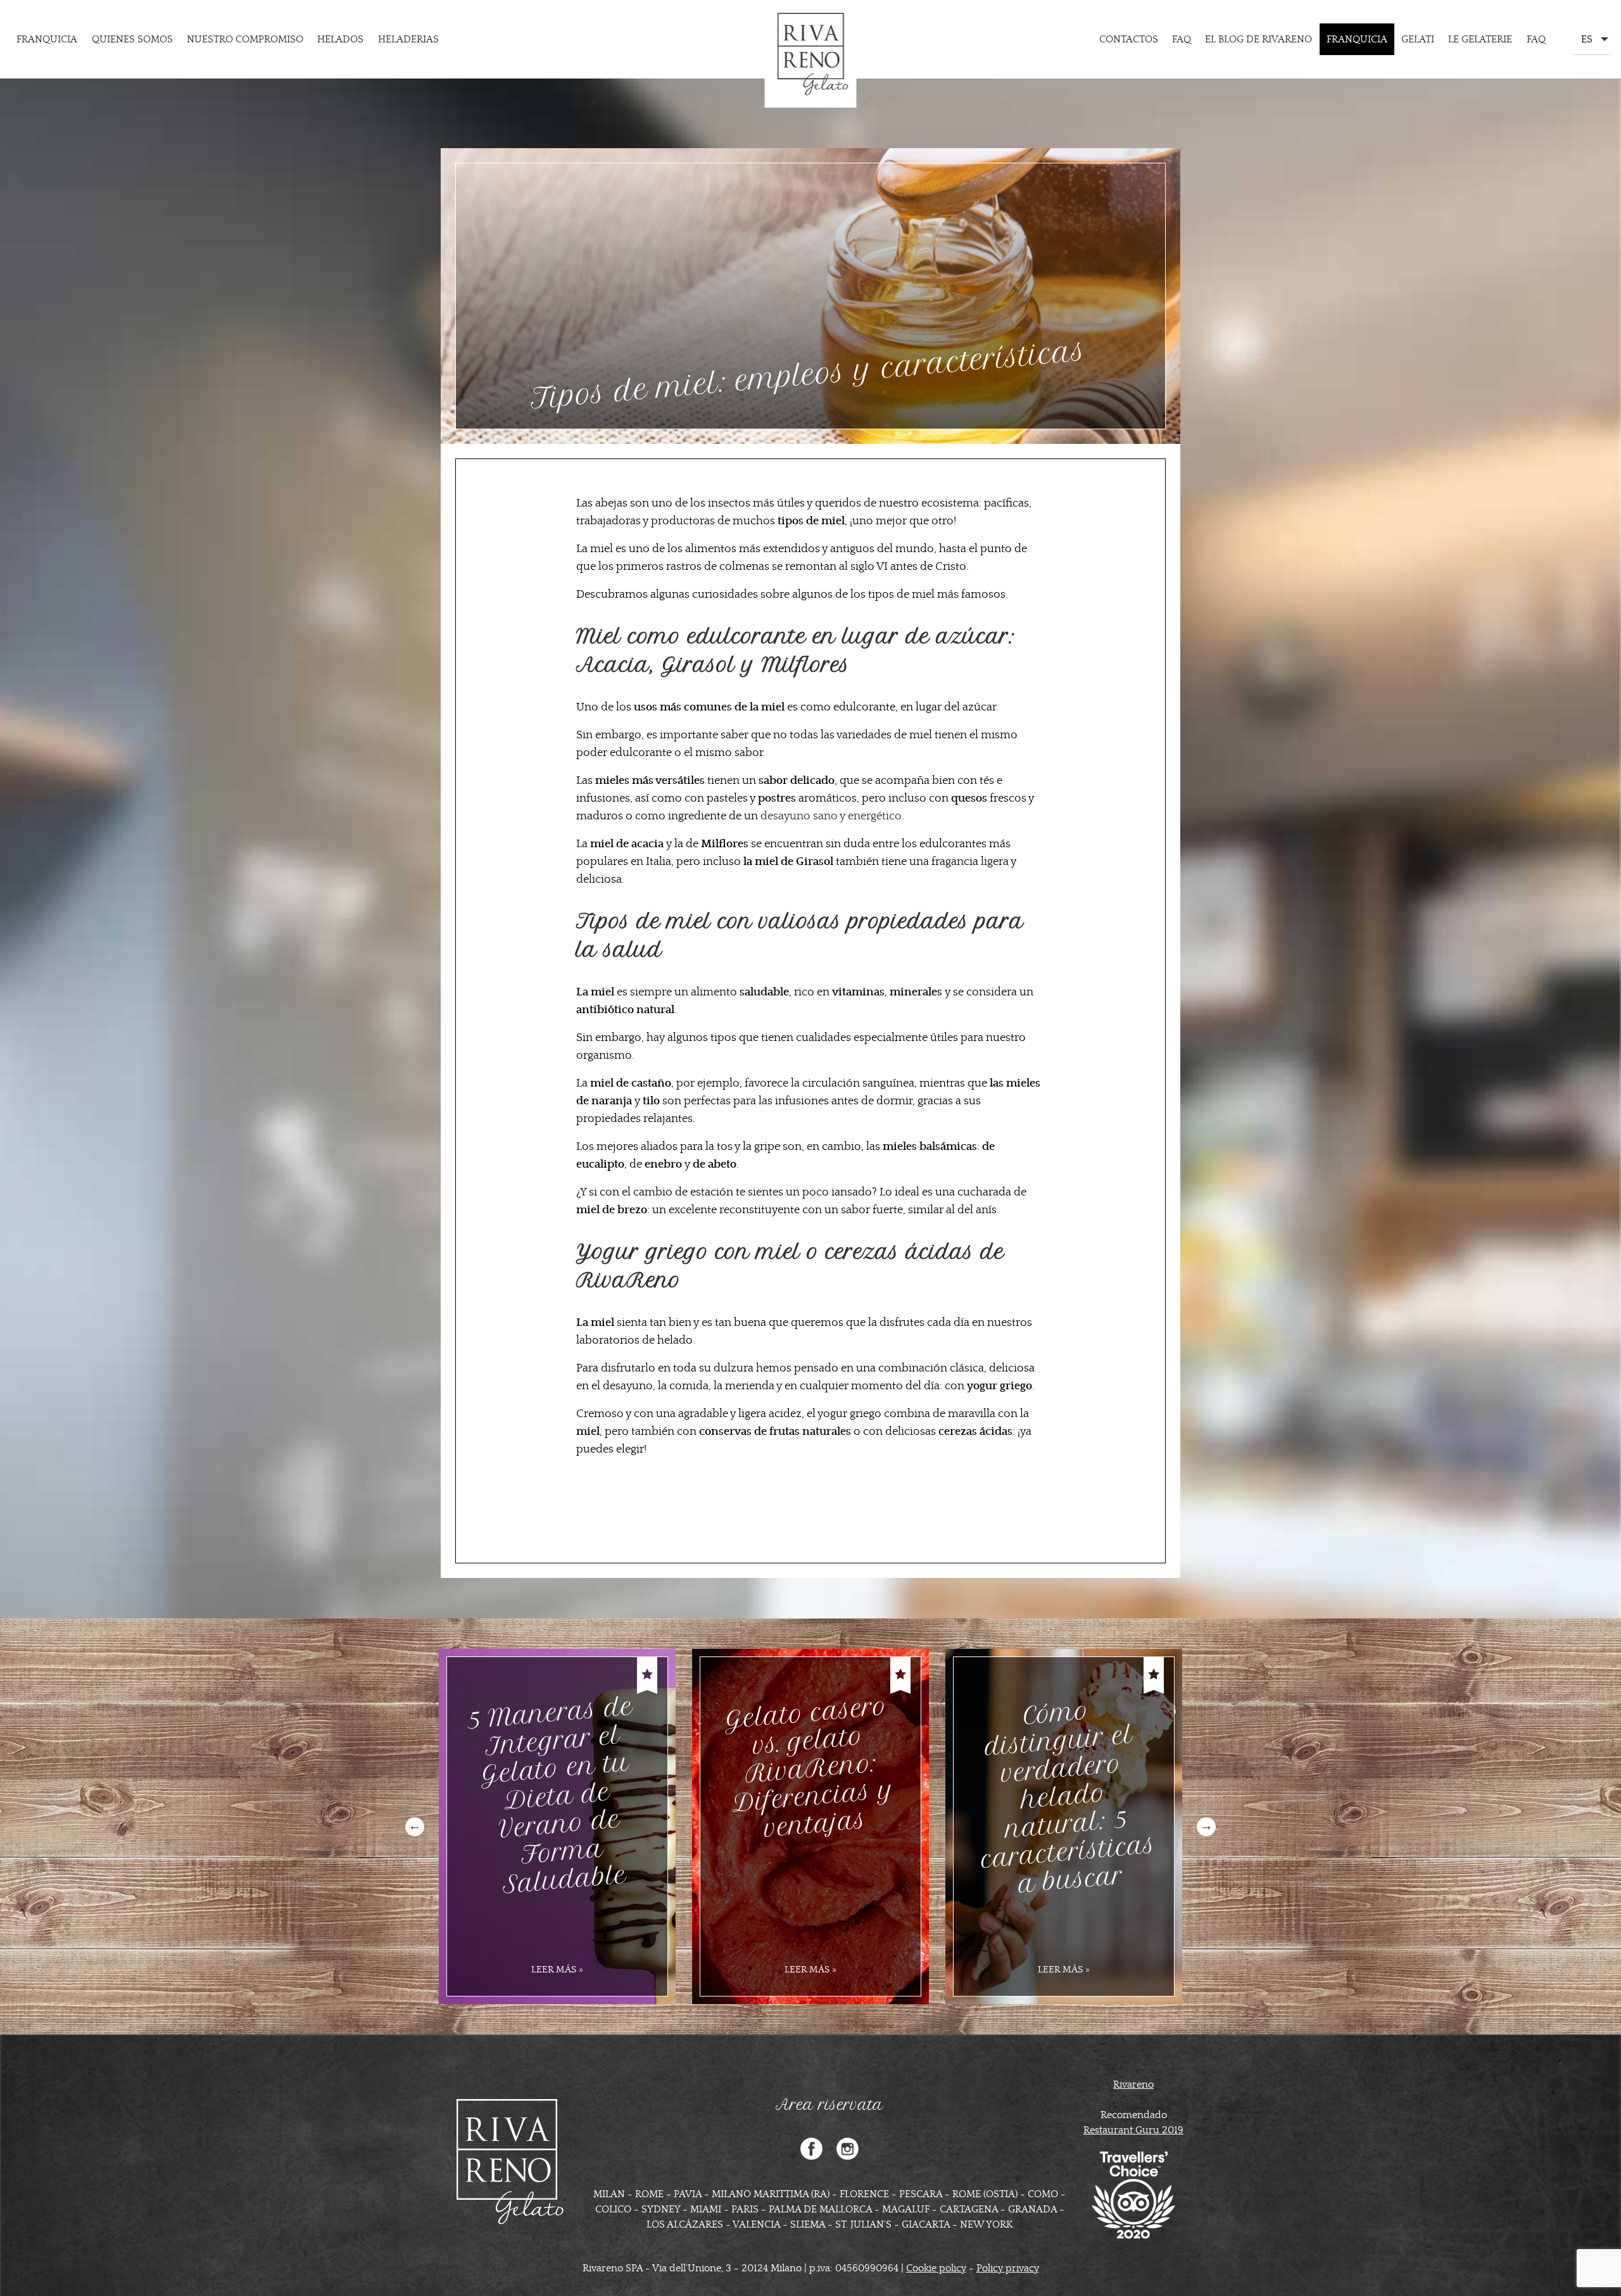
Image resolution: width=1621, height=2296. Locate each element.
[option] (557, 1826)
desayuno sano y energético (831, 816)
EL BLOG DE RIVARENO (1258, 39)
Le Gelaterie (1480, 39)
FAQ (1182, 39)
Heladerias (408, 39)
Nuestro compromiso (245, 39)
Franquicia (47, 39)
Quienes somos (132, 39)
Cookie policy (936, 2268)
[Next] (1206, 1827)
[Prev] (415, 1827)
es (1586, 44)
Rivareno (1133, 2085)
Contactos (1129, 39)
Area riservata (829, 2105)
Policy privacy (1008, 2268)
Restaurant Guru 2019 (1133, 2130)
